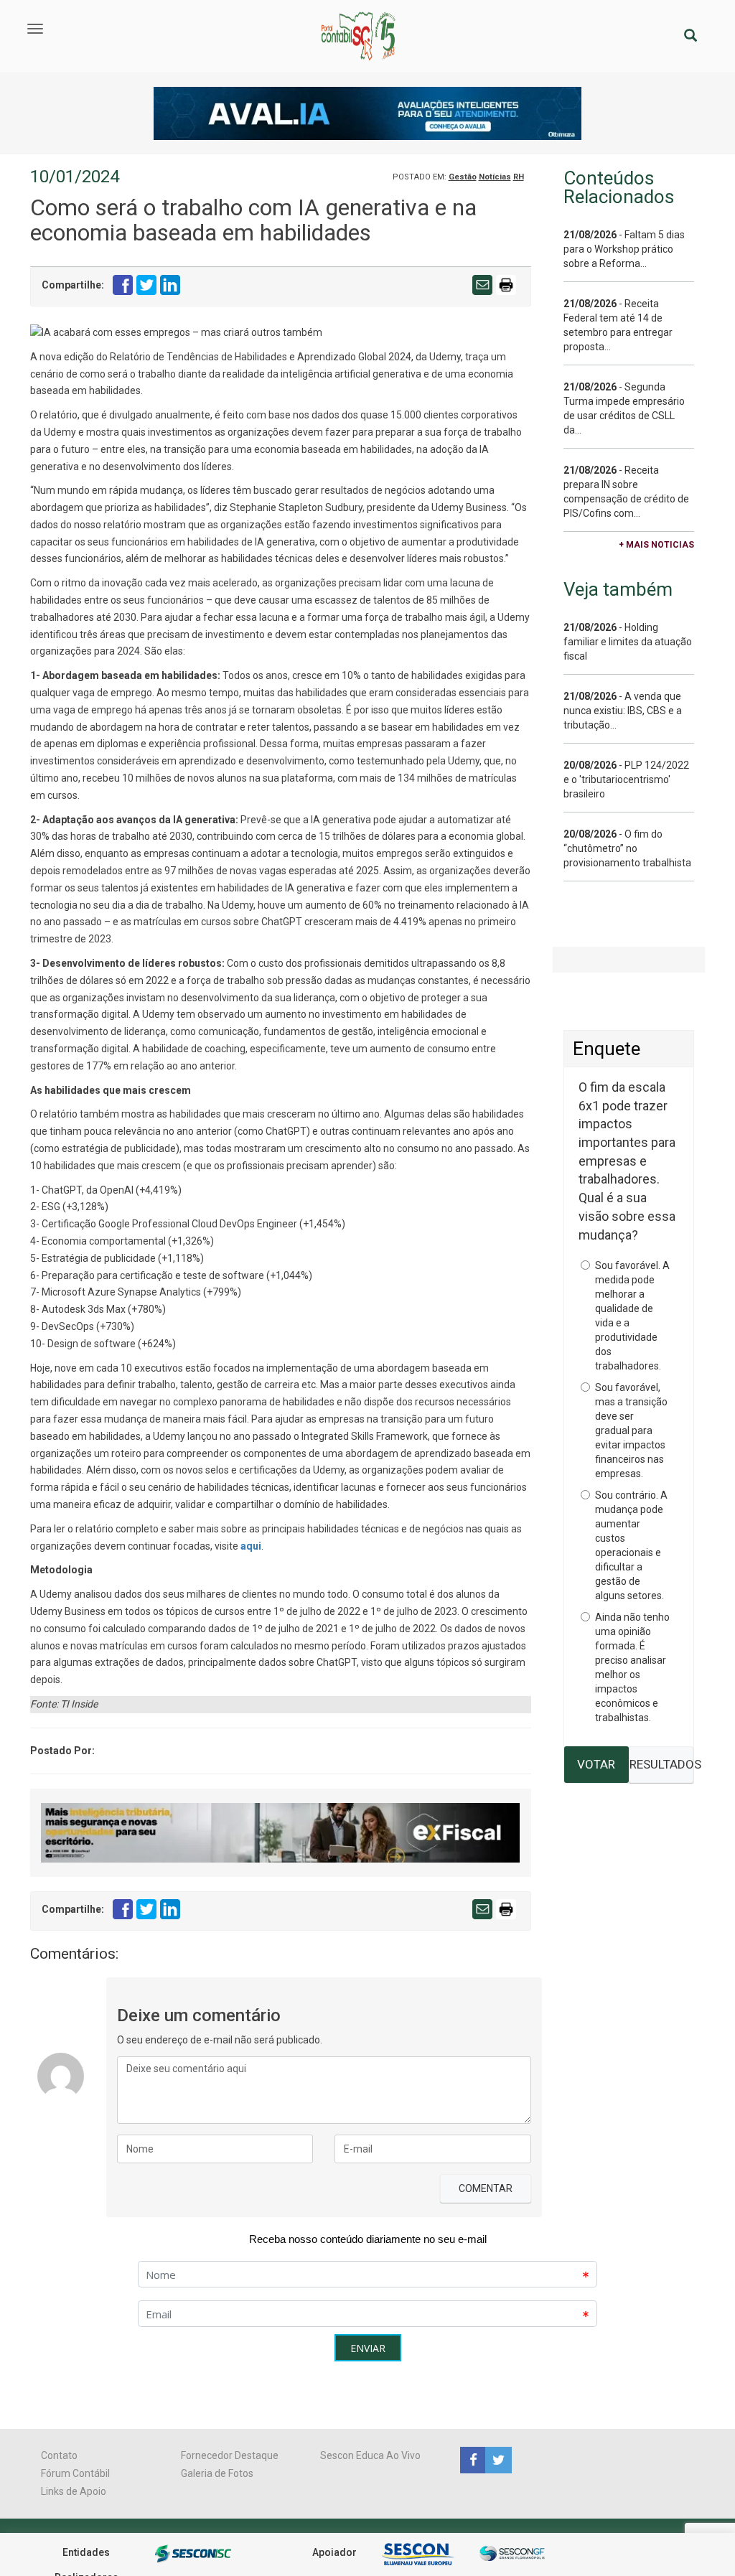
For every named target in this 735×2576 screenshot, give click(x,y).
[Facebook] (473, 2459)
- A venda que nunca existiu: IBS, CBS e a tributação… (623, 711)
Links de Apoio (74, 2491)
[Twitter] (497, 2459)
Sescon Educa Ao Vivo (370, 2455)
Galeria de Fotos (217, 2473)
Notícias (495, 177)
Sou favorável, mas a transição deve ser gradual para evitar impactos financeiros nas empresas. (631, 1430)
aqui (251, 1546)
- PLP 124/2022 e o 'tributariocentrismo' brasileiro (626, 779)
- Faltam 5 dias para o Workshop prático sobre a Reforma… (624, 249)
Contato (59, 2455)
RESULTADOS (661, 1764)
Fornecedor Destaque (230, 2455)
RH (519, 177)
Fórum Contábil (75, 2473)
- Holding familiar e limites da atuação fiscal (628, 642)
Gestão (463, 177)
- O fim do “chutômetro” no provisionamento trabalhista (627, 848)
